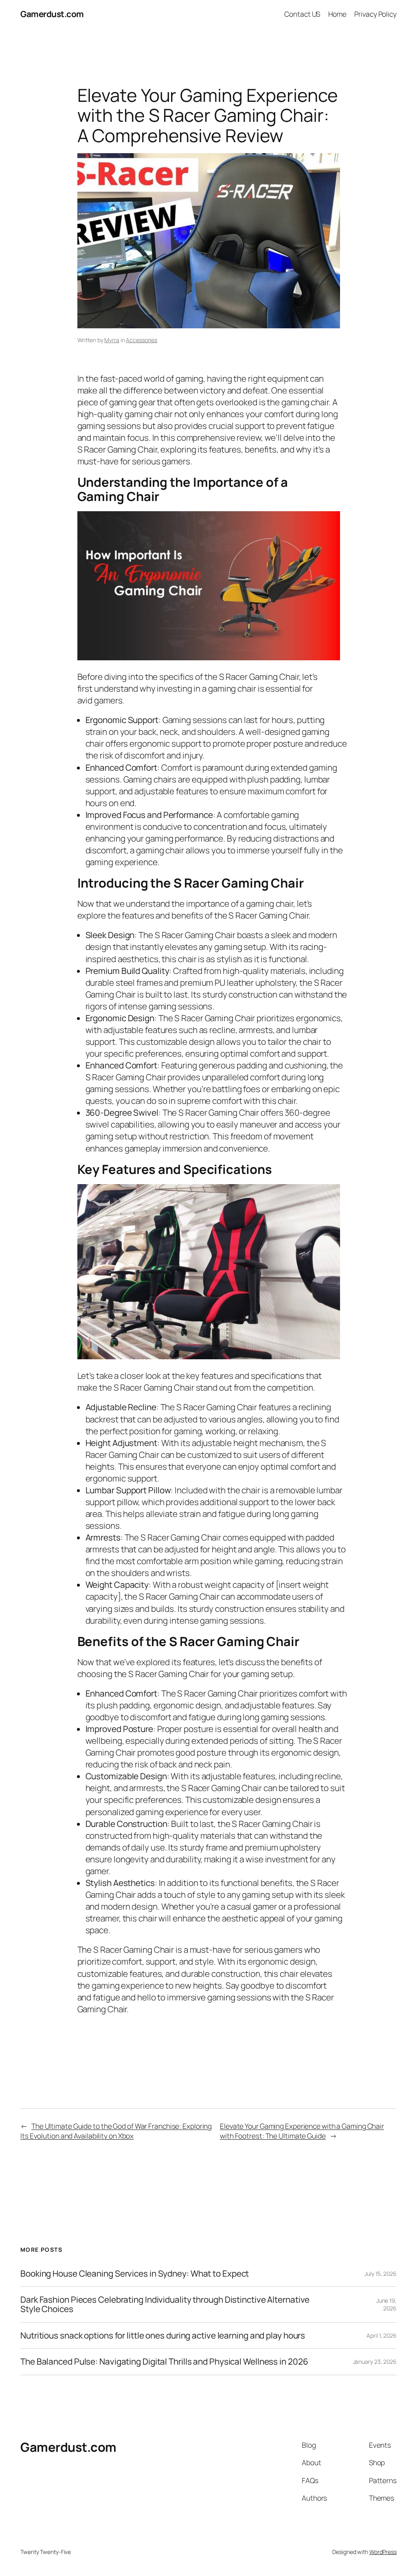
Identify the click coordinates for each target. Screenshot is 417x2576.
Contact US (302, 14)
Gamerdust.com (52, 14)
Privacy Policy (375, 14)
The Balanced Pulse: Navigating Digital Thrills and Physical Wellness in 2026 (164, 2362)
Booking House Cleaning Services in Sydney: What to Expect (135, 2274)
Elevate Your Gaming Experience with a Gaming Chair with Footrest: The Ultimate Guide (302, 2131)
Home (338, 14)
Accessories (142, 340)
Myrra (112, 340)
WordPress (383, 2552)
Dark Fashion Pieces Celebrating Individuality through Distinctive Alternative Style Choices (165, 2305)
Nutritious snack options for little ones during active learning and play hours (163, 2335)
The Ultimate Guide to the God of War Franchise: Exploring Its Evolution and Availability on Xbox (116, 2131)
